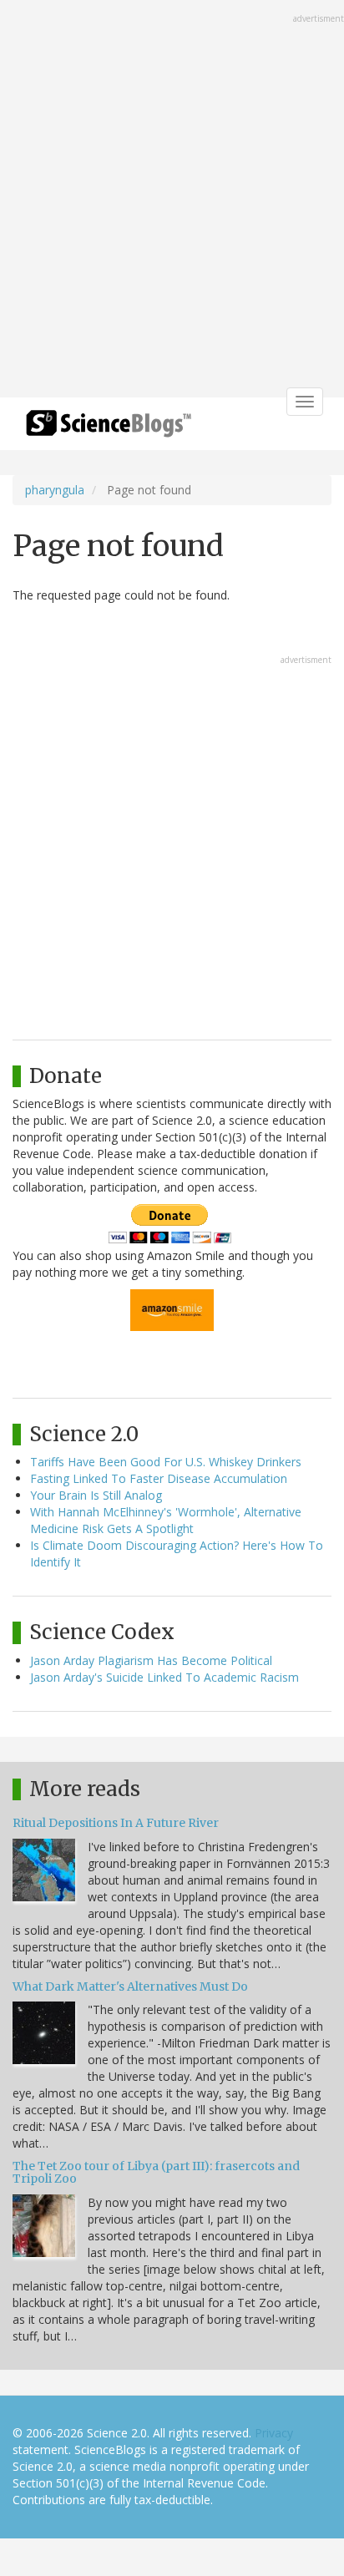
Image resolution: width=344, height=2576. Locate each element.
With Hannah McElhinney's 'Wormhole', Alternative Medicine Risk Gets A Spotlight (166, 1520)
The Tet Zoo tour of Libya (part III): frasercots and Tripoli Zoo (156, 2172)
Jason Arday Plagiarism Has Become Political (151, 1660)
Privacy (274, 2433)
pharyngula (55, 490)
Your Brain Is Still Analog (96, 1495)
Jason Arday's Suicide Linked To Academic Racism (164, 1677)
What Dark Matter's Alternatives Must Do (130, 1986)
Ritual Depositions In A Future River (116, 1823)
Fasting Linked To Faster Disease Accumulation (159, 1478)
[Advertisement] (172, 200)
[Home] (109, 429)
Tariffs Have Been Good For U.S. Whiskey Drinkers (166, 1462)
